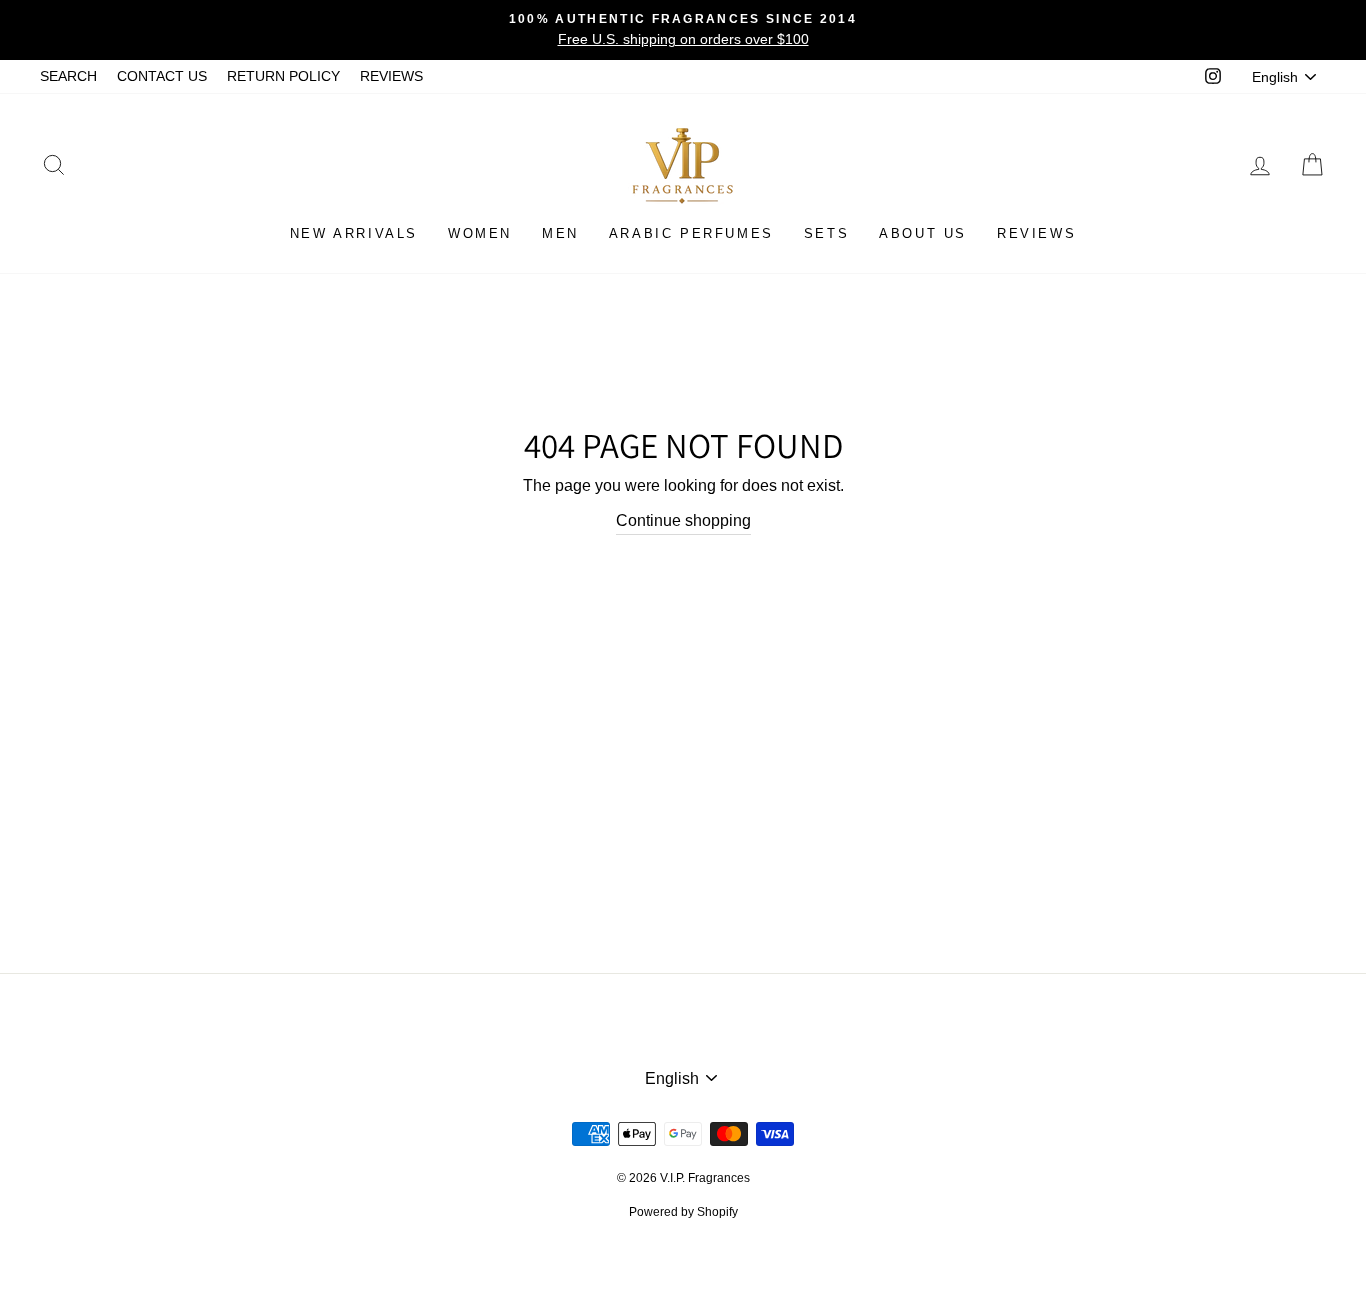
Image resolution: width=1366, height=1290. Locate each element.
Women (480, 233)
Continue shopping (683, 520)
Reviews (1036, 233)
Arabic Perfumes (691, 233)
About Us (923, 233)
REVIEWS (391, 76)
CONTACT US (162, 76)
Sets (826, 233)
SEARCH (68, 76)
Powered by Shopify (683, 1212)
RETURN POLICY (283, 76)
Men (560, 233)
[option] (683, 30)
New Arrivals (354, 233)
